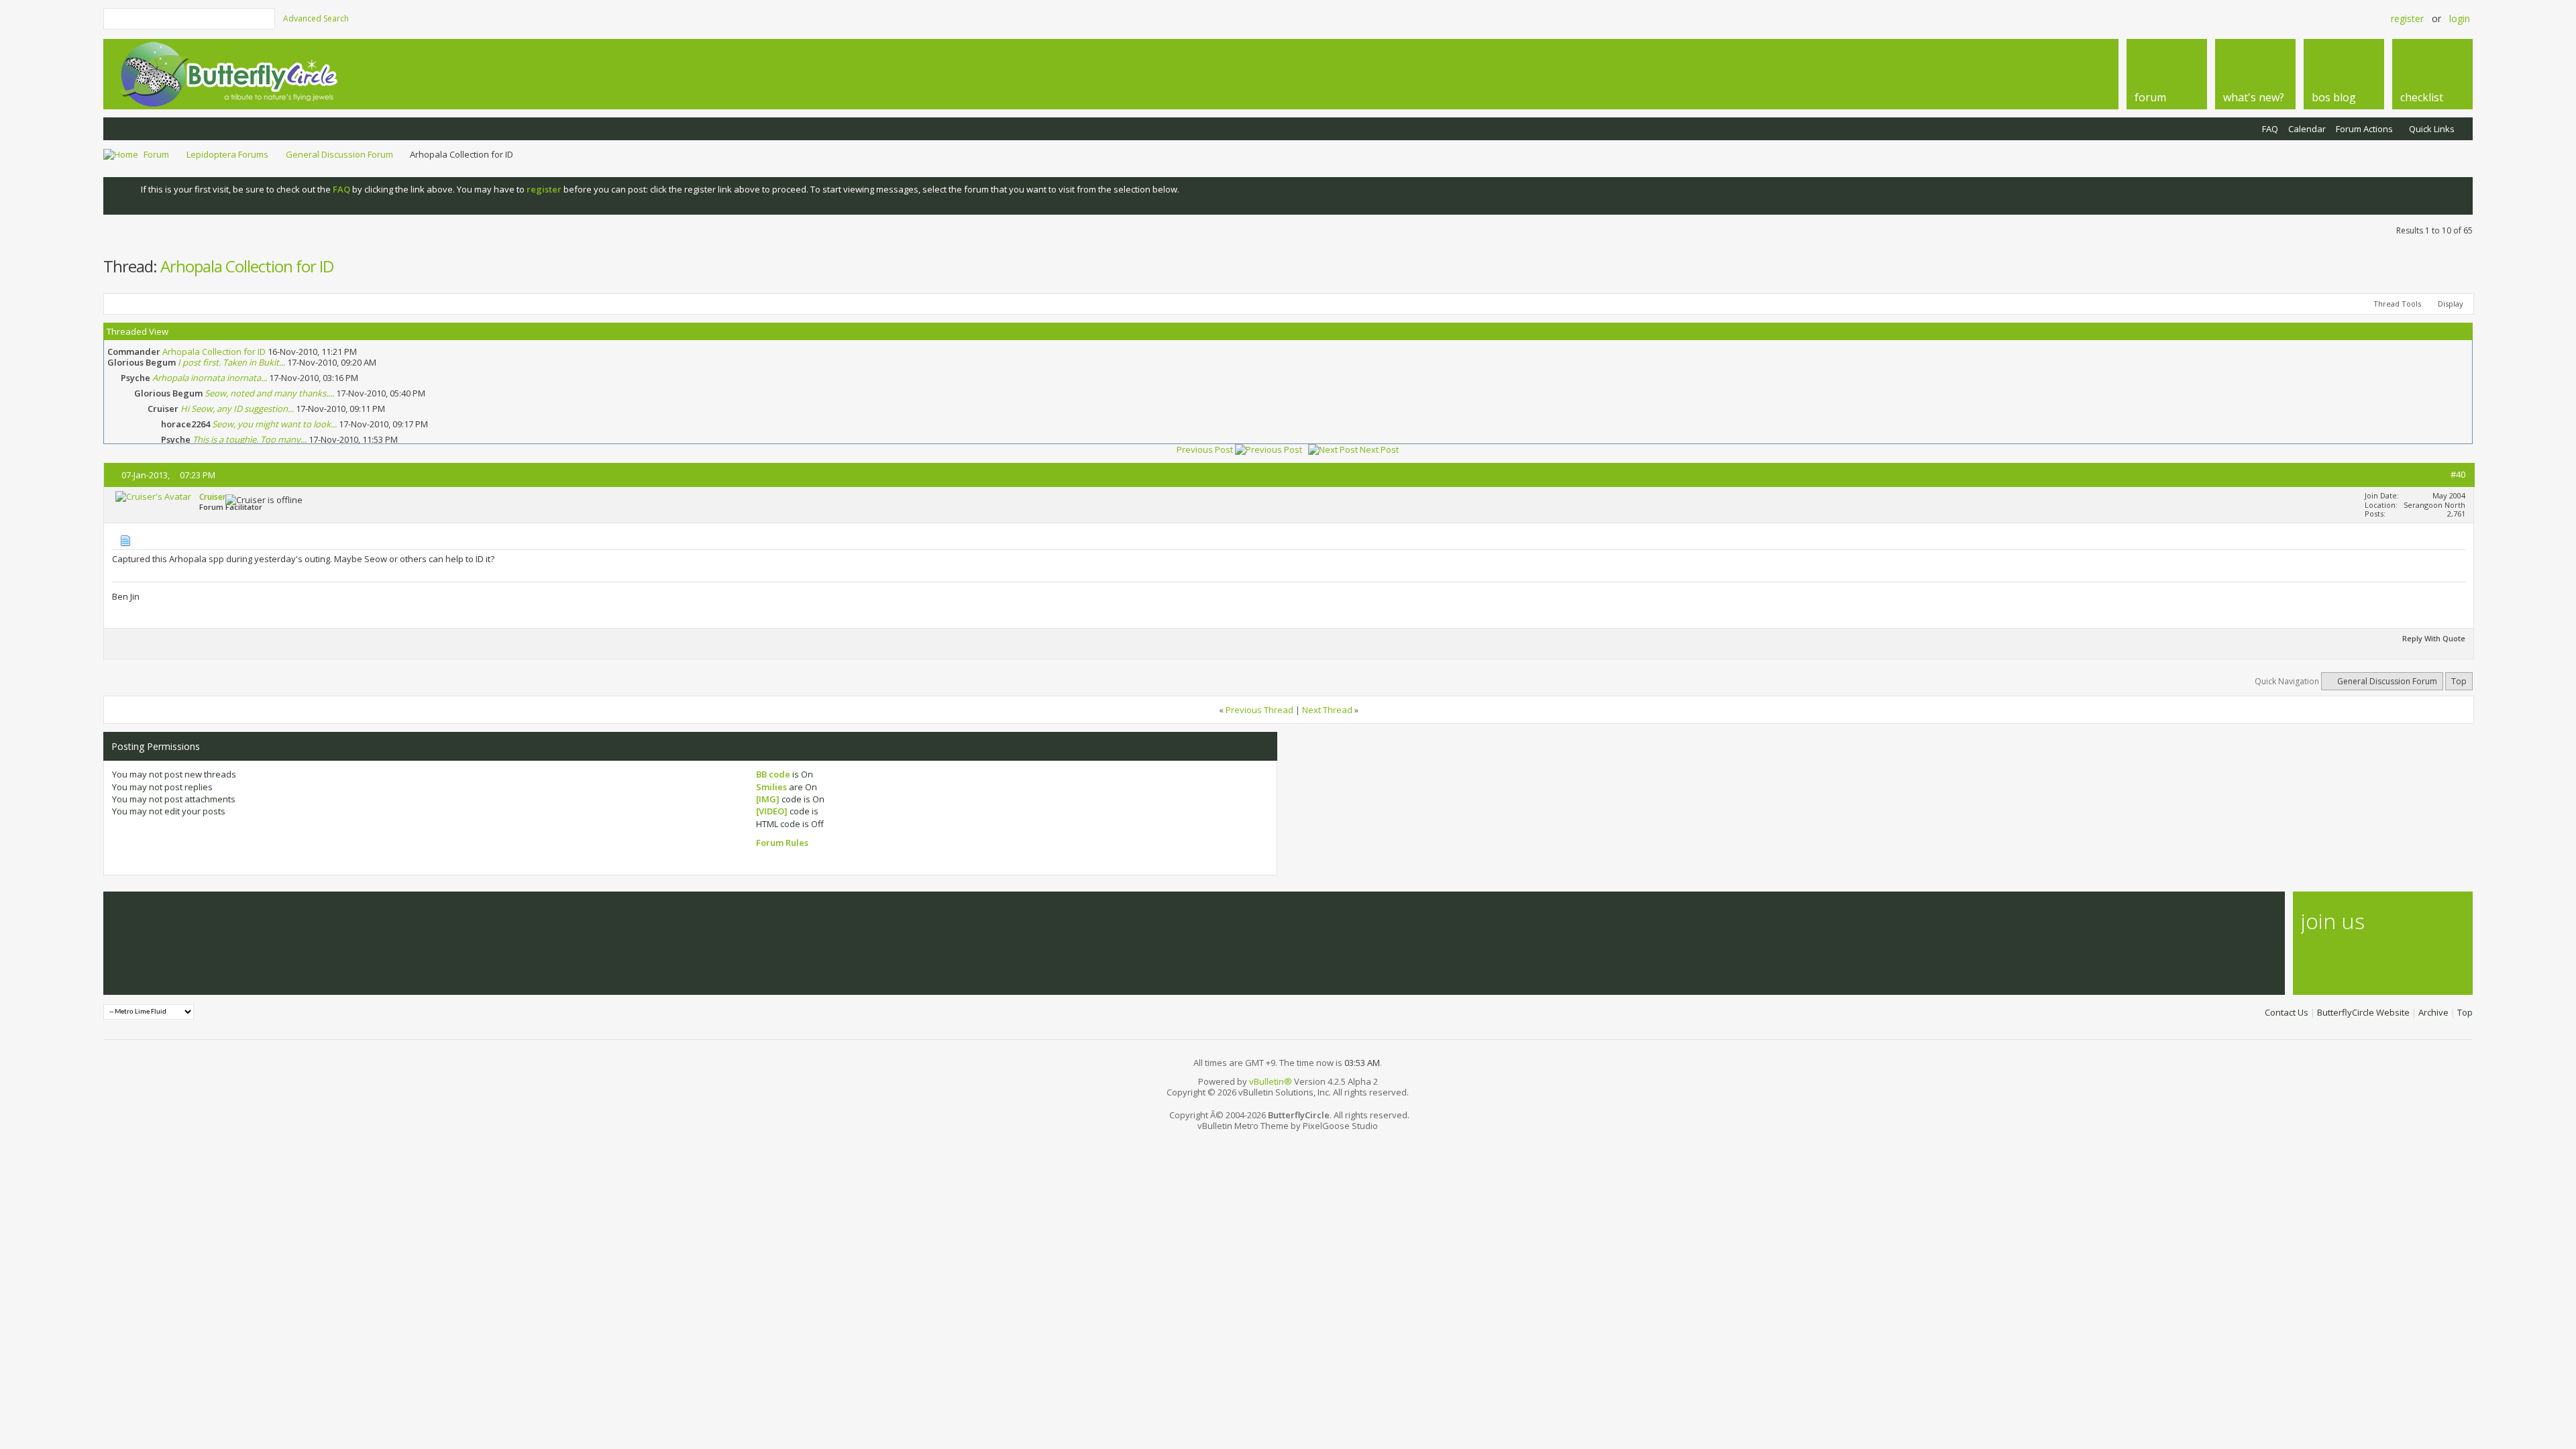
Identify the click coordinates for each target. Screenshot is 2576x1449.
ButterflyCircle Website (2363, 1012)
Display (2451, 304)
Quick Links (2432, 129)
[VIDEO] (772, 811)
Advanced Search (316, 18)
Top (2459, 681)
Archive (2433, 1012)
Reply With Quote (2434, 638)
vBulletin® (1271, 1081)
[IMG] (768, 799)
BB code (773, 774)
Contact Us (2287, 1012)
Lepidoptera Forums (227, 154)
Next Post (1379, 449)
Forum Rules (782, 843)
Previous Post (1205, 449)
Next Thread (1327, 710)
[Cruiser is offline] (153, 496)
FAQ (2270, 129)
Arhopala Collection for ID (247, 266)
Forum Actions (2364, 129)
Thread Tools (2397, 304)
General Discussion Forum (339, 154)
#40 (2458, 474)
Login (2460, 18)
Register (2407, 18)
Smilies (771, 787)
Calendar (2307, 129)
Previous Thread (1259, 710)
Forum (156, 154)
